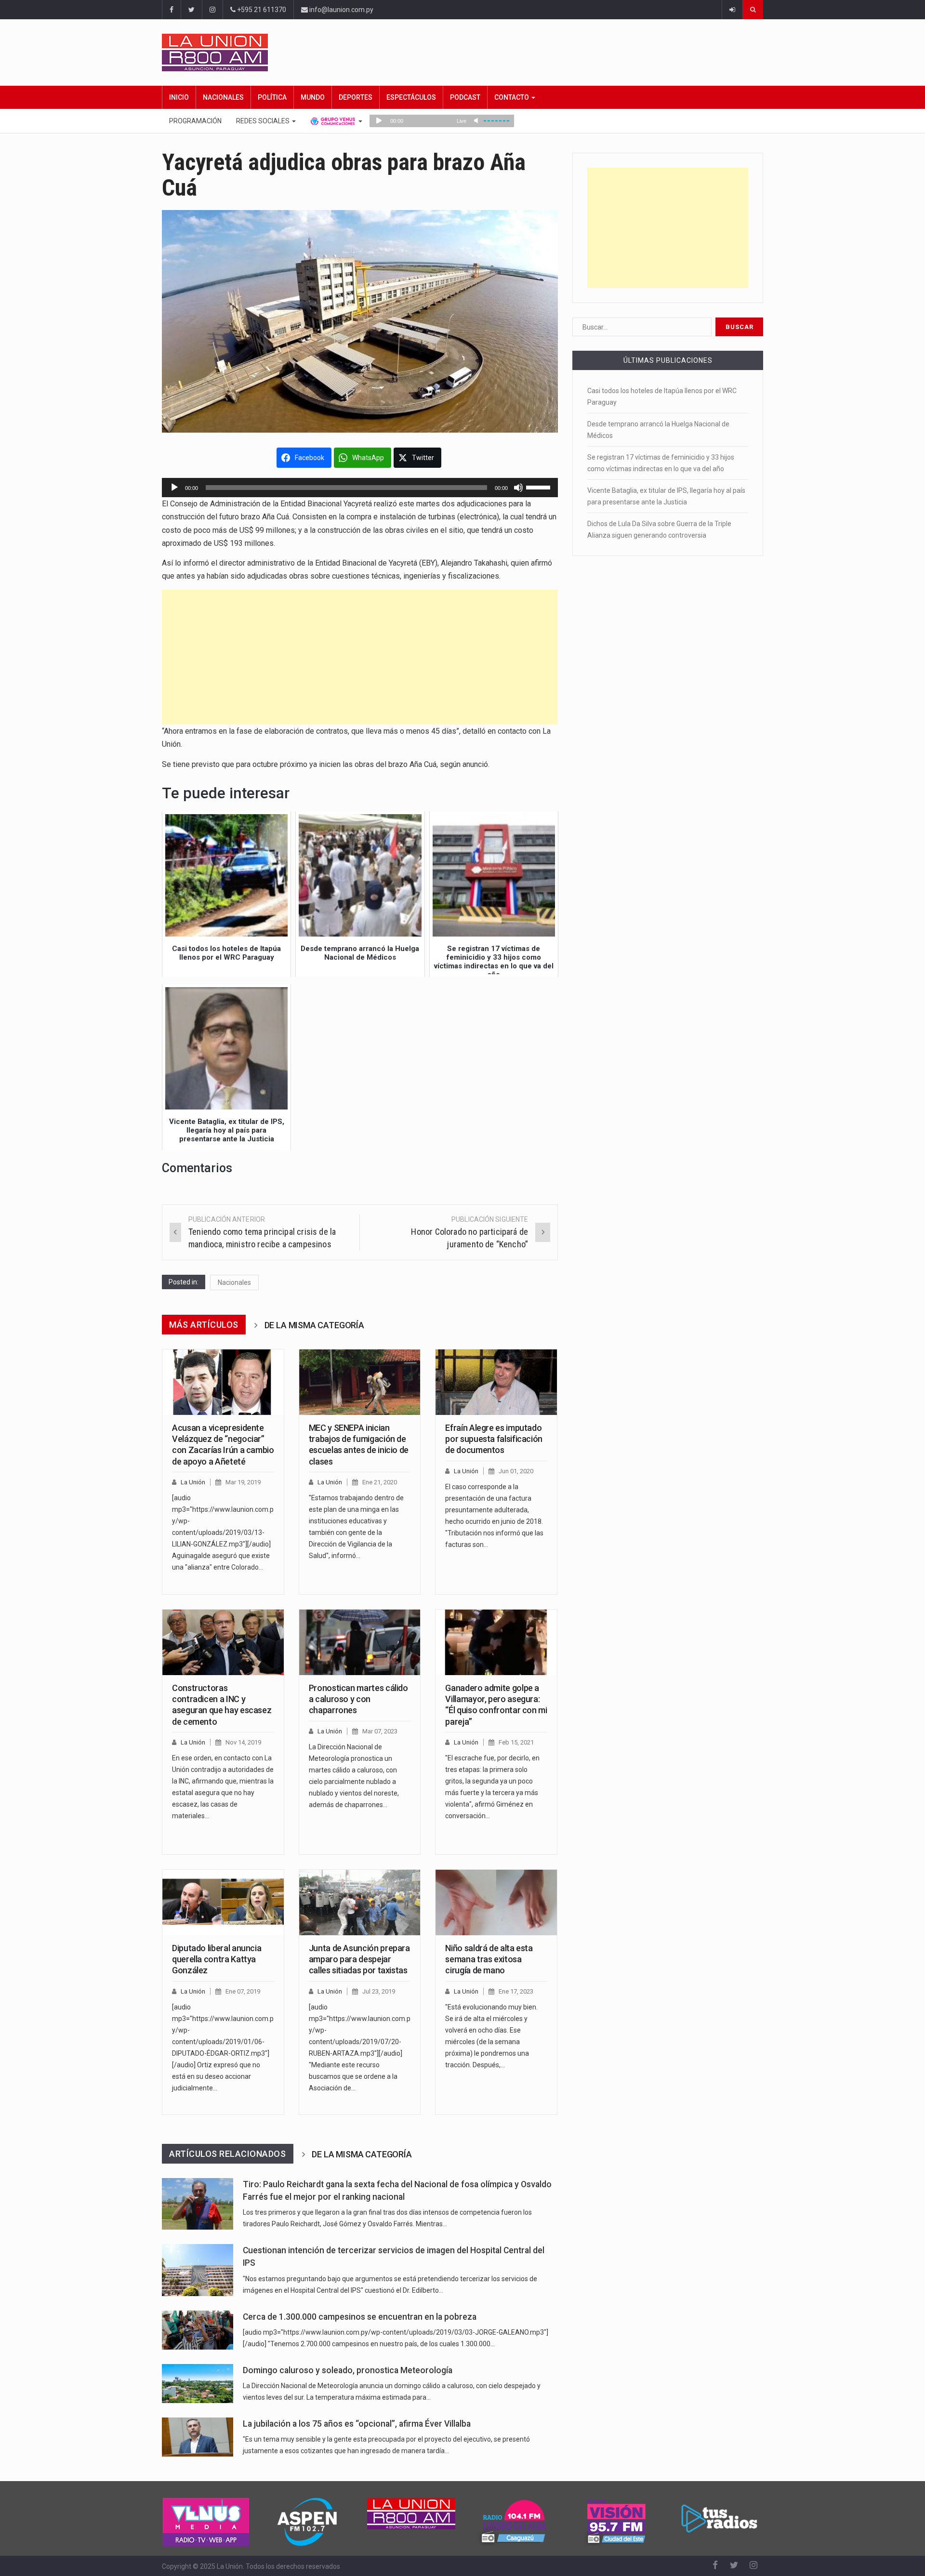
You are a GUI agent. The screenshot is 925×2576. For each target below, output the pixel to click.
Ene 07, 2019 (243, 1991)
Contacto (512, 97)
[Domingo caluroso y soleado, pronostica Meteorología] (198, 2384)
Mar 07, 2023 (380, 1731)
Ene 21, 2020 (380, 1482)
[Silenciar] (518, 488)
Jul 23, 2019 (379, 1991)
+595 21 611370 (261, 10)
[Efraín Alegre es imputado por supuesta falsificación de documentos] (496, 1382)
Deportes (356, 97)
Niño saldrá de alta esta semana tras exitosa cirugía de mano (489, 1959)
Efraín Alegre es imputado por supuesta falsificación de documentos (494, 1439)
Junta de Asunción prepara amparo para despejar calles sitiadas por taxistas (359, 1959)
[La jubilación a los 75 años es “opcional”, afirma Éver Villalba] (198, 2437)
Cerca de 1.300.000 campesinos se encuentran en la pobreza (360, 2317)
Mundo (313, 97)
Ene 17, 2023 (516, 1991)
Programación (195, 121)
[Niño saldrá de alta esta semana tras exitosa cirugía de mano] (496, 1902)
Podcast (465, 97)
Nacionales (223, 97)
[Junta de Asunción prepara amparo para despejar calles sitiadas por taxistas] (360, 1902)
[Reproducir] (174, 488)
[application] (360, 488)
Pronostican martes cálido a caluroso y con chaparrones (358, 1699)
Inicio (179, 97)
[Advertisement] (360, 657)
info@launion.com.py (341, 10)
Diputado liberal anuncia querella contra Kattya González (217, 1959)
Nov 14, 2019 (243, 1742)
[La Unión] (462, 53)
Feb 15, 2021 (516, 1742)
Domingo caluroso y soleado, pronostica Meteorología (348, 2370)
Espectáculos (411, 97)
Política (272, 97)
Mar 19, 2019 (243, 1482)
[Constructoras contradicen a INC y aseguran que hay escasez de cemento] (223, 1642)
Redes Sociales (264, 121)
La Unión (193, 1482)
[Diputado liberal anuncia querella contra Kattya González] (223, 1902)
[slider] (540, 487)
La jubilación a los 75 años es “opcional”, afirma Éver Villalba (357, 2424)
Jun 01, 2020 (516, 1471)
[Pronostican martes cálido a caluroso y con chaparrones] (360, 1642)
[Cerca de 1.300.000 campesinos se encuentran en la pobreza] (198, 2330)
